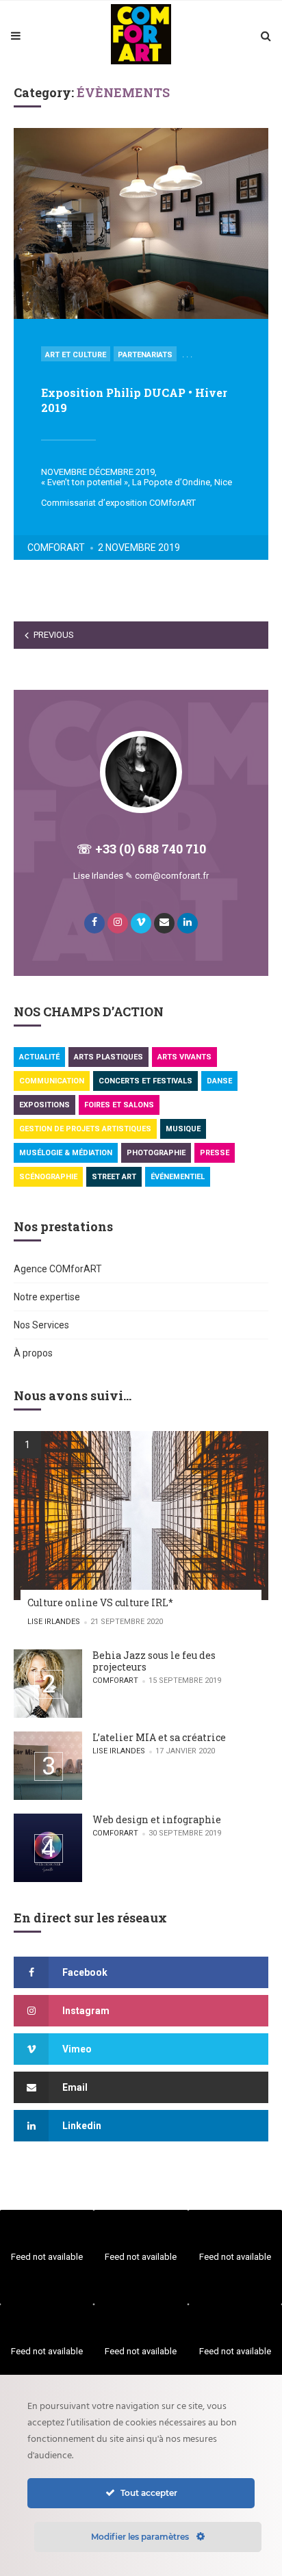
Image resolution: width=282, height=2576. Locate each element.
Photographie (156, 1153)
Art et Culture (76, 355)
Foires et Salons (119, 1105)
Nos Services (41, 1325)
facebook (85, 1972)
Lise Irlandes (54, 1622)
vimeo (77, 2049)
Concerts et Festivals (145, 1081)
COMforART (56, 548)
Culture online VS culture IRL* (100, 1602)
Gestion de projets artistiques (85, 1129)
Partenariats (145, 355)
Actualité (39, 1057)
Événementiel (178, 1177)
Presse (215, 1153)
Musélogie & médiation (66, 1153)
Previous (54, 635)
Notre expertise (47, 1297)
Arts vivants (184, 1057)
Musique (183, 1129)
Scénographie (48, 1177)
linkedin (82, 2126)
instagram (86, 2011)
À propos (33, 1353)
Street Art (114, 1177)
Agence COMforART (58, 1269)
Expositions (44, 1105)
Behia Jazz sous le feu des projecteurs (154, 1661)
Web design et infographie (157, 1819)
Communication (52, 1081)
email (75, 2087)
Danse (219, 1081)
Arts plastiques (108, 1057)
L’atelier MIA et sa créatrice (159, 1737)
